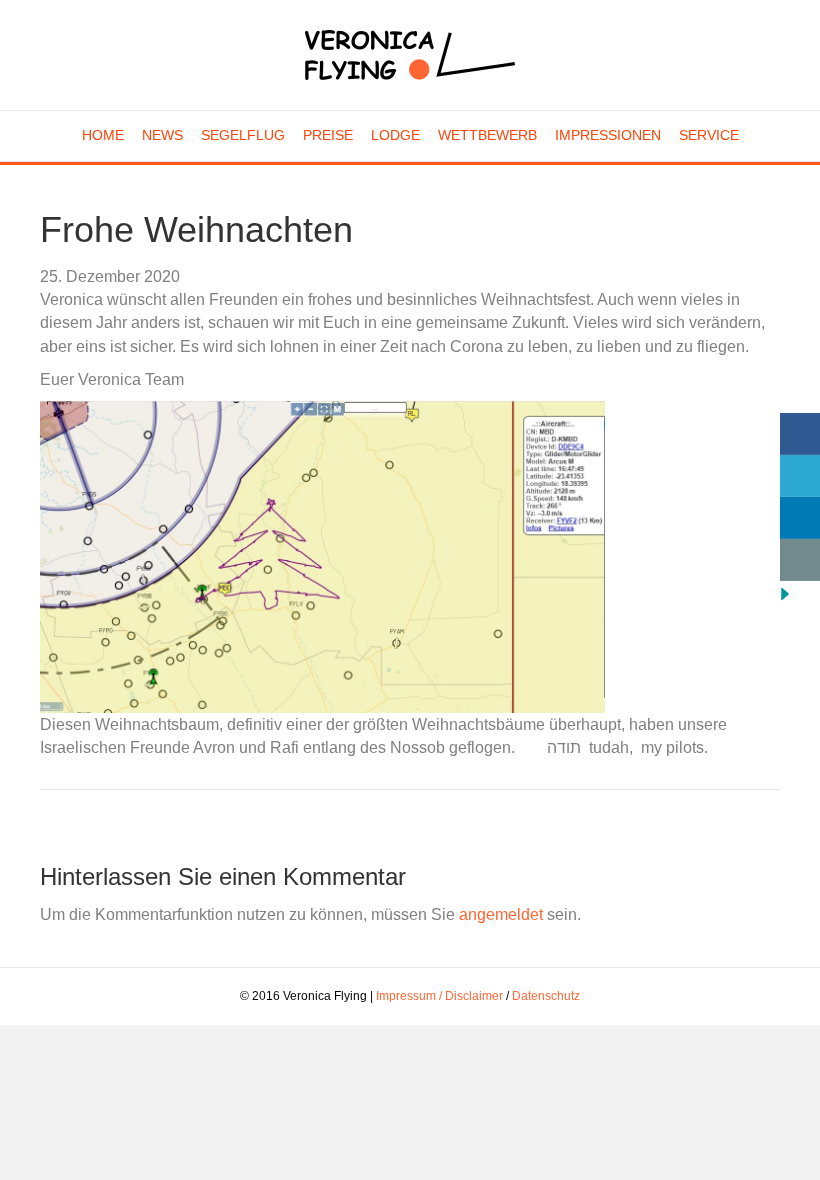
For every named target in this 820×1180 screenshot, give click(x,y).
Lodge (395, 135)
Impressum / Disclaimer (439, 996)
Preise (328, 135)
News (162, 135)
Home (103, 135)
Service (709, 135)
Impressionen (608, 135)
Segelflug (243, 135)
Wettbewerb (487, 135)
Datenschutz (546, 996)
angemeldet (501, 914)
